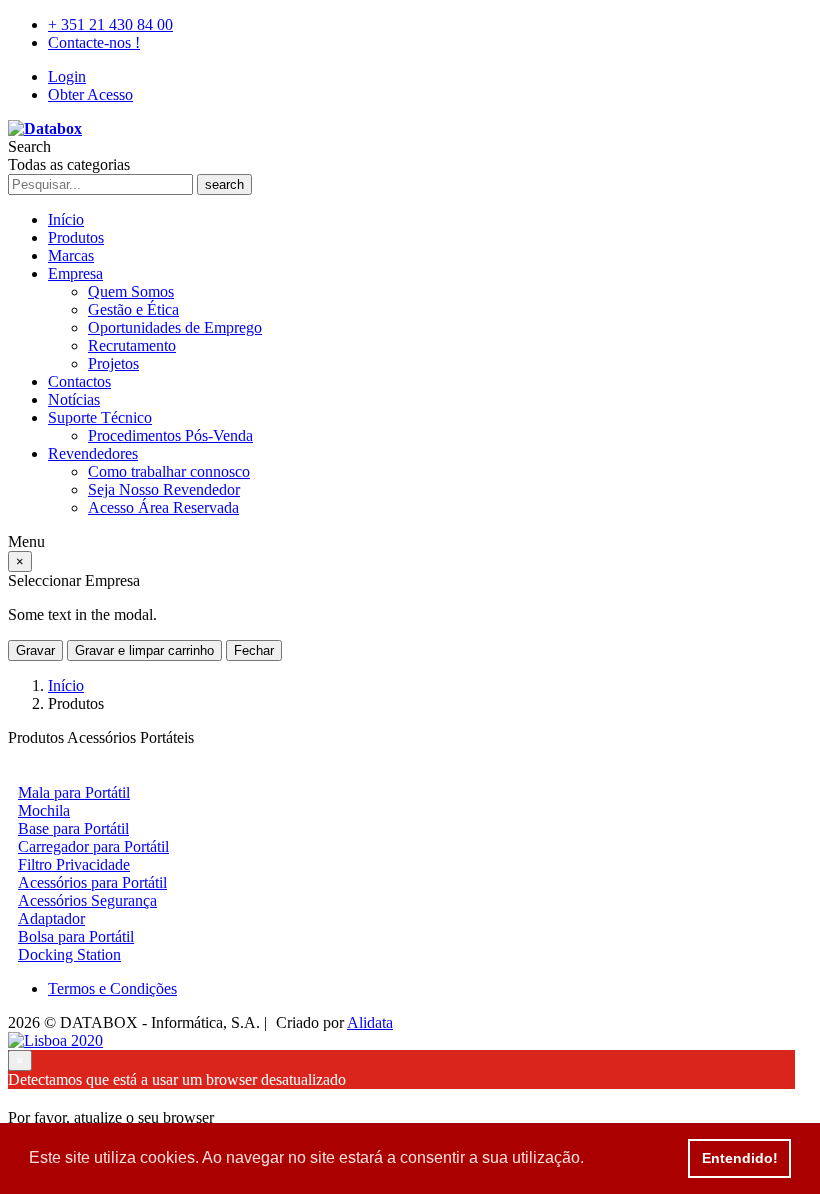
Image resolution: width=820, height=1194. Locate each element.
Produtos (76, 237)
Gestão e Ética (133, 309)
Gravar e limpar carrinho (144, 650)
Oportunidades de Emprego (175, 327)
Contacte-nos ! (94, 42)
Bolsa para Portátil (76, 936)
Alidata (370, 1022)
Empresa (75, 273)
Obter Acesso (90, 94)
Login (67, 76)
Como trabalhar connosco (169, 471)
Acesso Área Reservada (163, 507)
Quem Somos (131, 291)
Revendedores (93, 453)
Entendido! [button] (740, 1158)
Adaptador (51, 918)
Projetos (113, 363)
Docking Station (69, 954)
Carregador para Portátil (93, 846)
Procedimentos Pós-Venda (170, 435)
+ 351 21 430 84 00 (110, 24)
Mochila (44, 810)
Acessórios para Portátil (92, 882)
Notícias (74, 399)
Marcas (71, 255)
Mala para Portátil (74, 792)
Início (66, 219)
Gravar (35, 650)
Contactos (79, 381)
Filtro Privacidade (74, 864)
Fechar (254, 650)
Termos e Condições (112, 988)
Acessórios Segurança (87, 900)
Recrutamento (132, 345)
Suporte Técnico (100, 417)
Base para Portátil (73, 828)
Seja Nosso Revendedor (164, 489)
